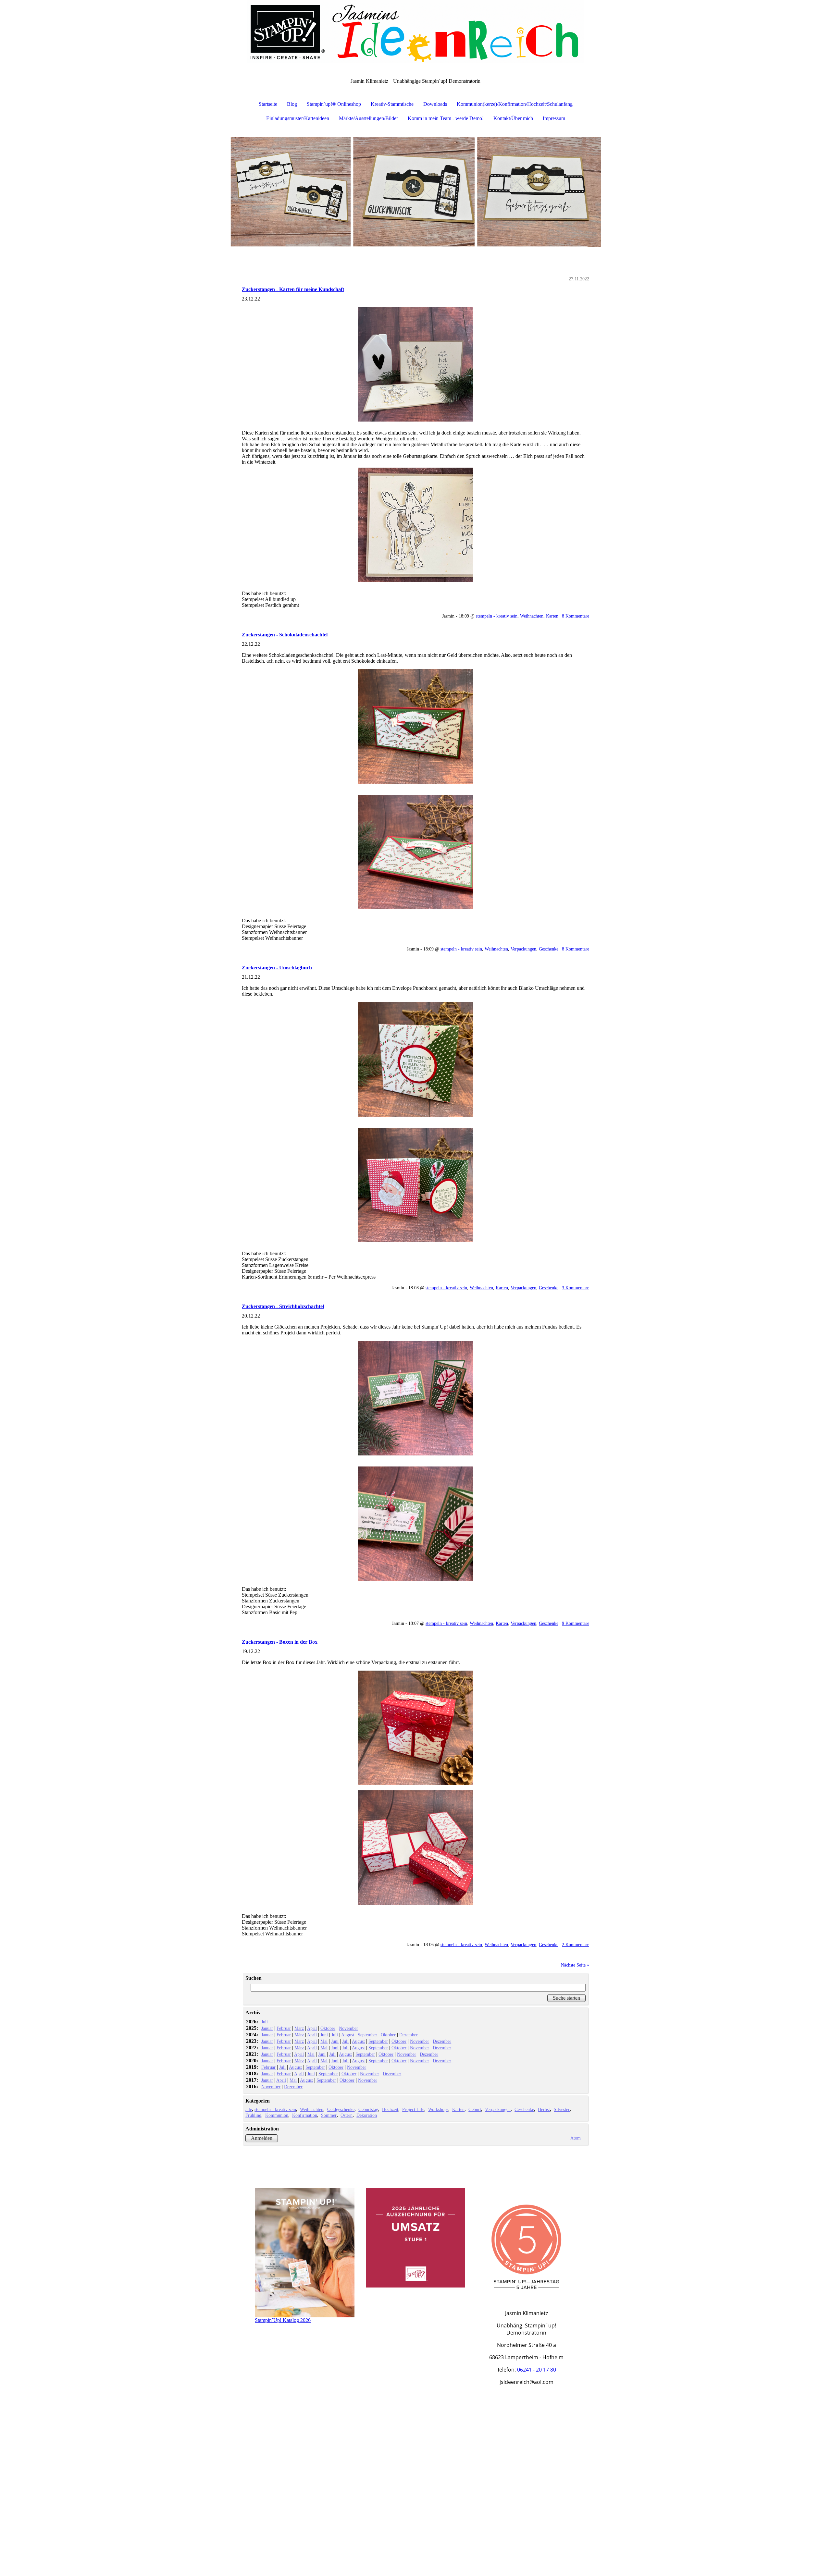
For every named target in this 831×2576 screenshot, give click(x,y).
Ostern (347, 2115)
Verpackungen (523, 949)
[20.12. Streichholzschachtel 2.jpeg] (415, 1524)
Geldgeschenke (341, 2109)
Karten (552, 616)
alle (249, 2109)
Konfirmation (305, 2115)
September (367, 2035)
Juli (265, 2022)
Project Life (413, 2109)
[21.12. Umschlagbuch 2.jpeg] (415, 1185)
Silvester (562, 2109)
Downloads (435, 104)
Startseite (268, 104)
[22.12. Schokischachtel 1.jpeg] (415, 726)
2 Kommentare (576, 1944)
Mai (324, 2041)
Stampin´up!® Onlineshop (334, 104)
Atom (576, 2138)
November (348, 2028)
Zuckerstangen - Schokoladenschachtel (285, 635)
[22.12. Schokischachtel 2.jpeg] (415, 852)
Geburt (475, 2109)
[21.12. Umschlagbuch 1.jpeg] (415, 1059)
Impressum (554, 118)
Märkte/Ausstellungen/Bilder (368, 118)
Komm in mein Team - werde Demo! (446, 118)
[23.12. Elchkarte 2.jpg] (415, 525)
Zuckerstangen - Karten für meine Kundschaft (293, 289)
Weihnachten (532, 616)
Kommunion (277, 2115)
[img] (415, 32)
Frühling (253, 2115)
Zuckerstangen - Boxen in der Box (280, 1642)
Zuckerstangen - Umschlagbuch (277, 968)
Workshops (438, 2109)
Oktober (328, 2028)
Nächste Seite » (575, 1965)
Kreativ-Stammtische (392, 104)
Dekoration (367, 2115)
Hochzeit (390, 2109)
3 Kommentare (576, 1288)
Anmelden (262, 2138)
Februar (284, 2028)
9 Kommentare (576, 1623)
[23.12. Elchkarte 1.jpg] (415, 364)
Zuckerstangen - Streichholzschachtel (283, 1306)
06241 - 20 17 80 (537, 2370)
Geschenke (549, 949)
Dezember (409, 2035)
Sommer (329, 2115)
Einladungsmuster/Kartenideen (298, 118)
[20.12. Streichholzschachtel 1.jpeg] (415, 1398)
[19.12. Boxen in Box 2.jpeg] (415, 1848)
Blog (292, 104)
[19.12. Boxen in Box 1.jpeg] (415, 1728)
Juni (324, 2035)
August (348, 2035)
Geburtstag (368, 2109)
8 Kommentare (576, 616)
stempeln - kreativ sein (497, 616)
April (312, 2028)
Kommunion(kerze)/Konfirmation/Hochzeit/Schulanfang (515, 104)
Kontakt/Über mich (513, 118)
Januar (267, 2028)
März (299, 2028)
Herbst (544, 2109)
